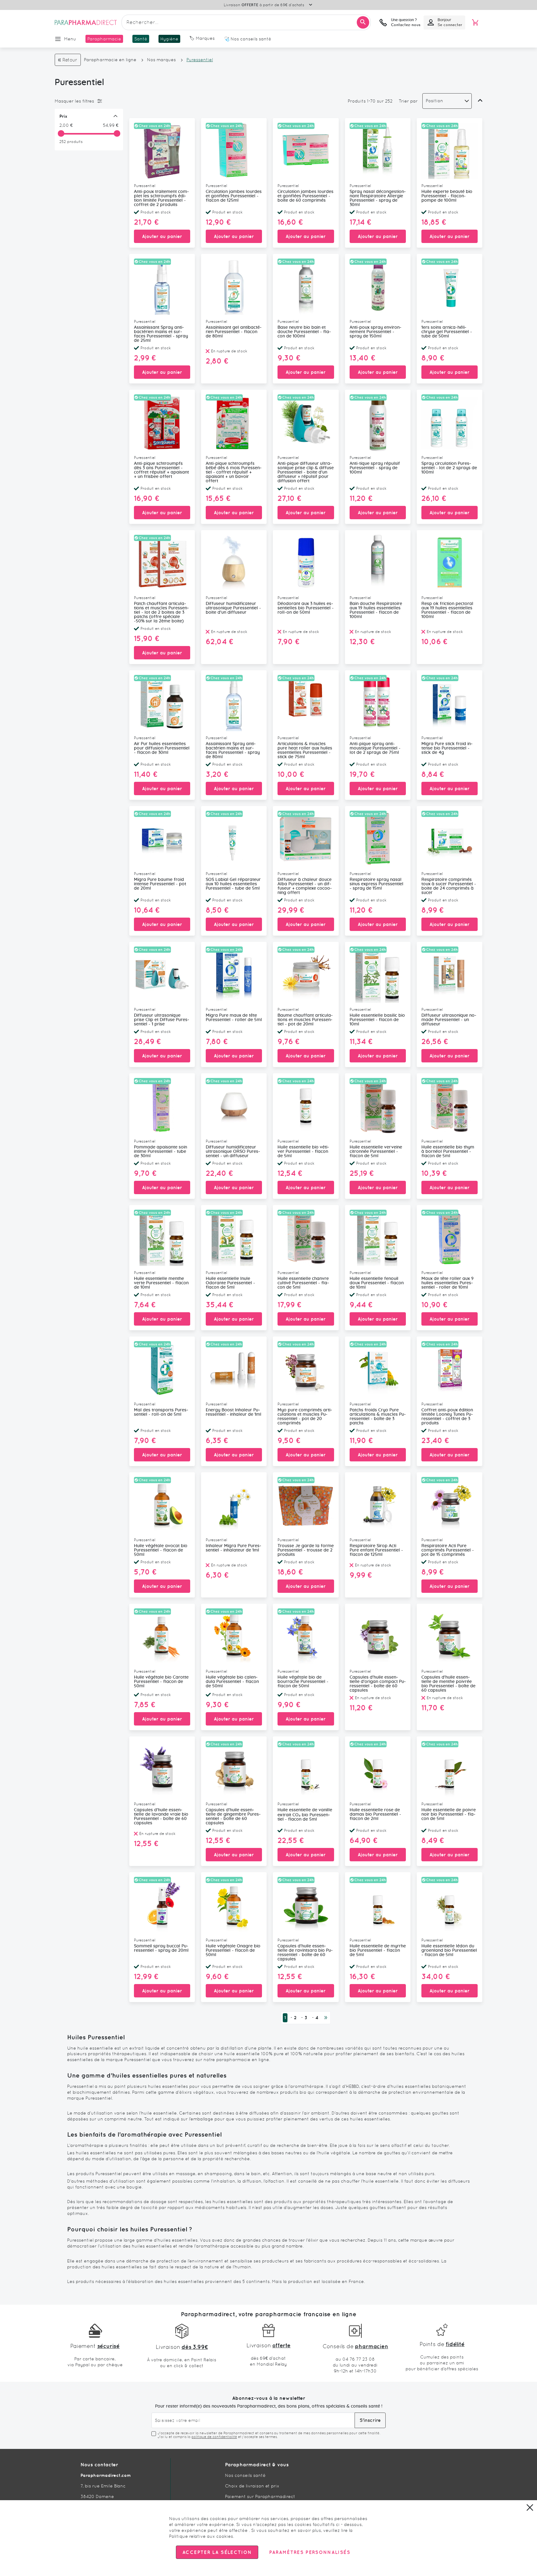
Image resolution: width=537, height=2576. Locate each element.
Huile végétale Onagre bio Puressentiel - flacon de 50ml (233, 1950)
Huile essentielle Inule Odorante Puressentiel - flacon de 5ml (230, 1283)
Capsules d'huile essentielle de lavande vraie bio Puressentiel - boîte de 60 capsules (161, 1817)
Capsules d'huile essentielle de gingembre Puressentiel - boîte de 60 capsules (233, 1817)
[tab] (87, 101)
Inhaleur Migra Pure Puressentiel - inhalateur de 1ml (234, 1548)
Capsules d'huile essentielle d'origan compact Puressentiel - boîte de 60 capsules (378, 1684)
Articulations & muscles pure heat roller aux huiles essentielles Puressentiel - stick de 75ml (305, 750)
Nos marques (161, 60)
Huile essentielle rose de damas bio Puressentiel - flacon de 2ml (375, 1814)
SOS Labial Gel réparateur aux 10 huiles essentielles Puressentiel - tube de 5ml (233, 884)
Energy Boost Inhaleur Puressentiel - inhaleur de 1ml (234, 1412)
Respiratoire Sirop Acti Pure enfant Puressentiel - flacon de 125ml (376, 1550)
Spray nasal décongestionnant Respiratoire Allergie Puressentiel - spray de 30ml (378, 198)
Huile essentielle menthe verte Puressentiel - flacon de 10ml (161, 1283)
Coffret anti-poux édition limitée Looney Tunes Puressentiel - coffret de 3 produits (447, 1417)
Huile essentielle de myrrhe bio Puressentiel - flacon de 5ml (378, 1950)
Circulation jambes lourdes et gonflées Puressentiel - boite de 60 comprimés (305, 196)
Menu (70, 39)
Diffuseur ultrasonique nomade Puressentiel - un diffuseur (449, 1020)
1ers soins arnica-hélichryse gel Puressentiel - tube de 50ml (447, 332)
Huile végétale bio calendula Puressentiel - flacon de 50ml (232, 1682)
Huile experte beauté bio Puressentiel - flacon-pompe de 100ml (447, 196)
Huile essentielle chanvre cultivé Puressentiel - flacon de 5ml (303, 1283)
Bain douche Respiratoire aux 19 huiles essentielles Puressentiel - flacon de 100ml (376, 610)
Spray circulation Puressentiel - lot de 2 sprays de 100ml (449, 468)
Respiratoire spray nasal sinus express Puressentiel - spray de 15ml (376, 884)
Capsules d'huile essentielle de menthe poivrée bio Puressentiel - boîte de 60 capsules (448, 1684)
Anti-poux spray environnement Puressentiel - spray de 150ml (376, 332)
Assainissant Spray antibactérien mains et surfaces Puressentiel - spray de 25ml (161, 334)
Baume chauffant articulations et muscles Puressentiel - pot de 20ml (305, 1020)
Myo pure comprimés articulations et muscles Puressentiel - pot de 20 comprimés (305, 1417)
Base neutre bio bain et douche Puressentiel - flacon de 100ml (304, 332)
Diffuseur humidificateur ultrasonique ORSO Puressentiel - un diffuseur (233, 1152)
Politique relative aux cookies (201, 2536)
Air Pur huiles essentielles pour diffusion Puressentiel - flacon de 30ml (162, 748)
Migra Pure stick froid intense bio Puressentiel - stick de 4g (447, 748)
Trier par (408, 101)
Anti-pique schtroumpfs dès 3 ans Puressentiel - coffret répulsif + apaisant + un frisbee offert (161, 470)
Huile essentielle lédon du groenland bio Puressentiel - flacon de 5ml (449, 1950)
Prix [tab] (63, 116)
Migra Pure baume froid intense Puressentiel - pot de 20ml (160, 884)
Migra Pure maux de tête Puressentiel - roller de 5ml (234, 1018)
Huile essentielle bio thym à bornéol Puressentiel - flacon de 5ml (448, 1152)
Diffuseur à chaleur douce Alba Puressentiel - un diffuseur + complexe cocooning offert (305, 886)
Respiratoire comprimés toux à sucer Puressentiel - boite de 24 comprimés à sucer (449, 886)
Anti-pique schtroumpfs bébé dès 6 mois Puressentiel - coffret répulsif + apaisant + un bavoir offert (234, 472)
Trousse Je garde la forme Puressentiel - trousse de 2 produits (306, 1550)
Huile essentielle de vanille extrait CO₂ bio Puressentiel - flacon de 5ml (305, 1815)
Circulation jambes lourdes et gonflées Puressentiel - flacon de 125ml (234, 196)
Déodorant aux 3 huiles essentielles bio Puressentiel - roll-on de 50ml (306, 608)
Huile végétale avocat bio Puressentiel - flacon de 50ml (161, 1550)
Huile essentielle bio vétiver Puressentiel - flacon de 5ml (303, 1152)
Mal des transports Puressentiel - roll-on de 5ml (161, 1412)
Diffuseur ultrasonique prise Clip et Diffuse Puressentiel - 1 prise (162, 1020)
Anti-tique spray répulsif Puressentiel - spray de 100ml (375, 468)
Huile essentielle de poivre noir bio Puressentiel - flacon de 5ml (449, 1814)
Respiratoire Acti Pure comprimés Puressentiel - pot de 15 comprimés (448, 1550)
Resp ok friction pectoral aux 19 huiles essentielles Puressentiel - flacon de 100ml (447, 610)
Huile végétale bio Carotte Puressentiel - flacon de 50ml (161, 1682)
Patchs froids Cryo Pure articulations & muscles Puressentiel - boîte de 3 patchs (378, 1417)
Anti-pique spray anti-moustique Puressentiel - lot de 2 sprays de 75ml (375, 748)
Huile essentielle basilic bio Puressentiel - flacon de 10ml (377, 1020)
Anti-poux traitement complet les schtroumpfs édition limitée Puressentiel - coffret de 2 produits (161, 198)
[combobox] (246, 22)
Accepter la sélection (217, 2552)
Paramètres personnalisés (310, 2552)
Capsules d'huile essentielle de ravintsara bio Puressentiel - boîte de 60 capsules (305, 1953)
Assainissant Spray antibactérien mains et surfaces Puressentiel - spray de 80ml (233, 750)
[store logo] (86, 22)
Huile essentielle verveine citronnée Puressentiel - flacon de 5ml (376, 1152)
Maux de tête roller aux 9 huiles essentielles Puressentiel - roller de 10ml (447, 1283)
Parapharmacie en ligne (110, 60)
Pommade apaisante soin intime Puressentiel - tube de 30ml (161, 1152)
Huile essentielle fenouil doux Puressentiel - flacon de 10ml (377, 1283)
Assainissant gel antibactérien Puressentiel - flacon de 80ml (234, 332)
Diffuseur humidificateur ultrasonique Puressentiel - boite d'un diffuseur (233, 608)
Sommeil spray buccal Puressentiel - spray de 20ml (161, 1948)
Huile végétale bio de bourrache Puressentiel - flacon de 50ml (303, 1682)
